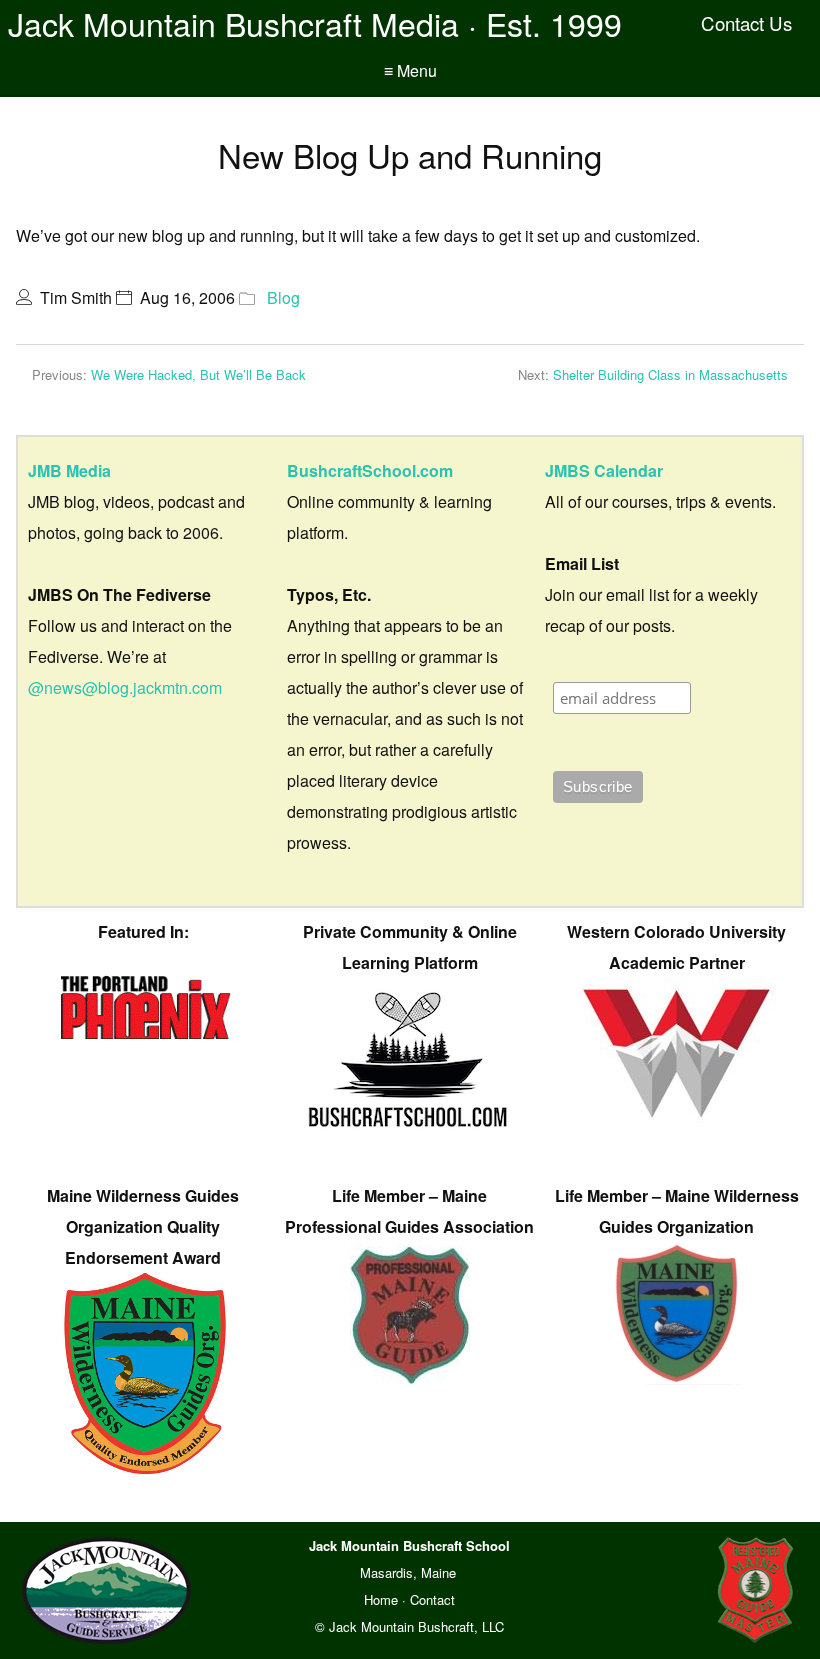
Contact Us (746, 23)
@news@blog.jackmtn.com (125, 687)
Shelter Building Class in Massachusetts (670, 374)
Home (381, 1599)
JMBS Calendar (604, 470)
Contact (432, 1599)
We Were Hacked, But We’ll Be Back (198, 374)
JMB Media (69, 470)
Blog (283, 297)
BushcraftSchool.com (370, 470)
